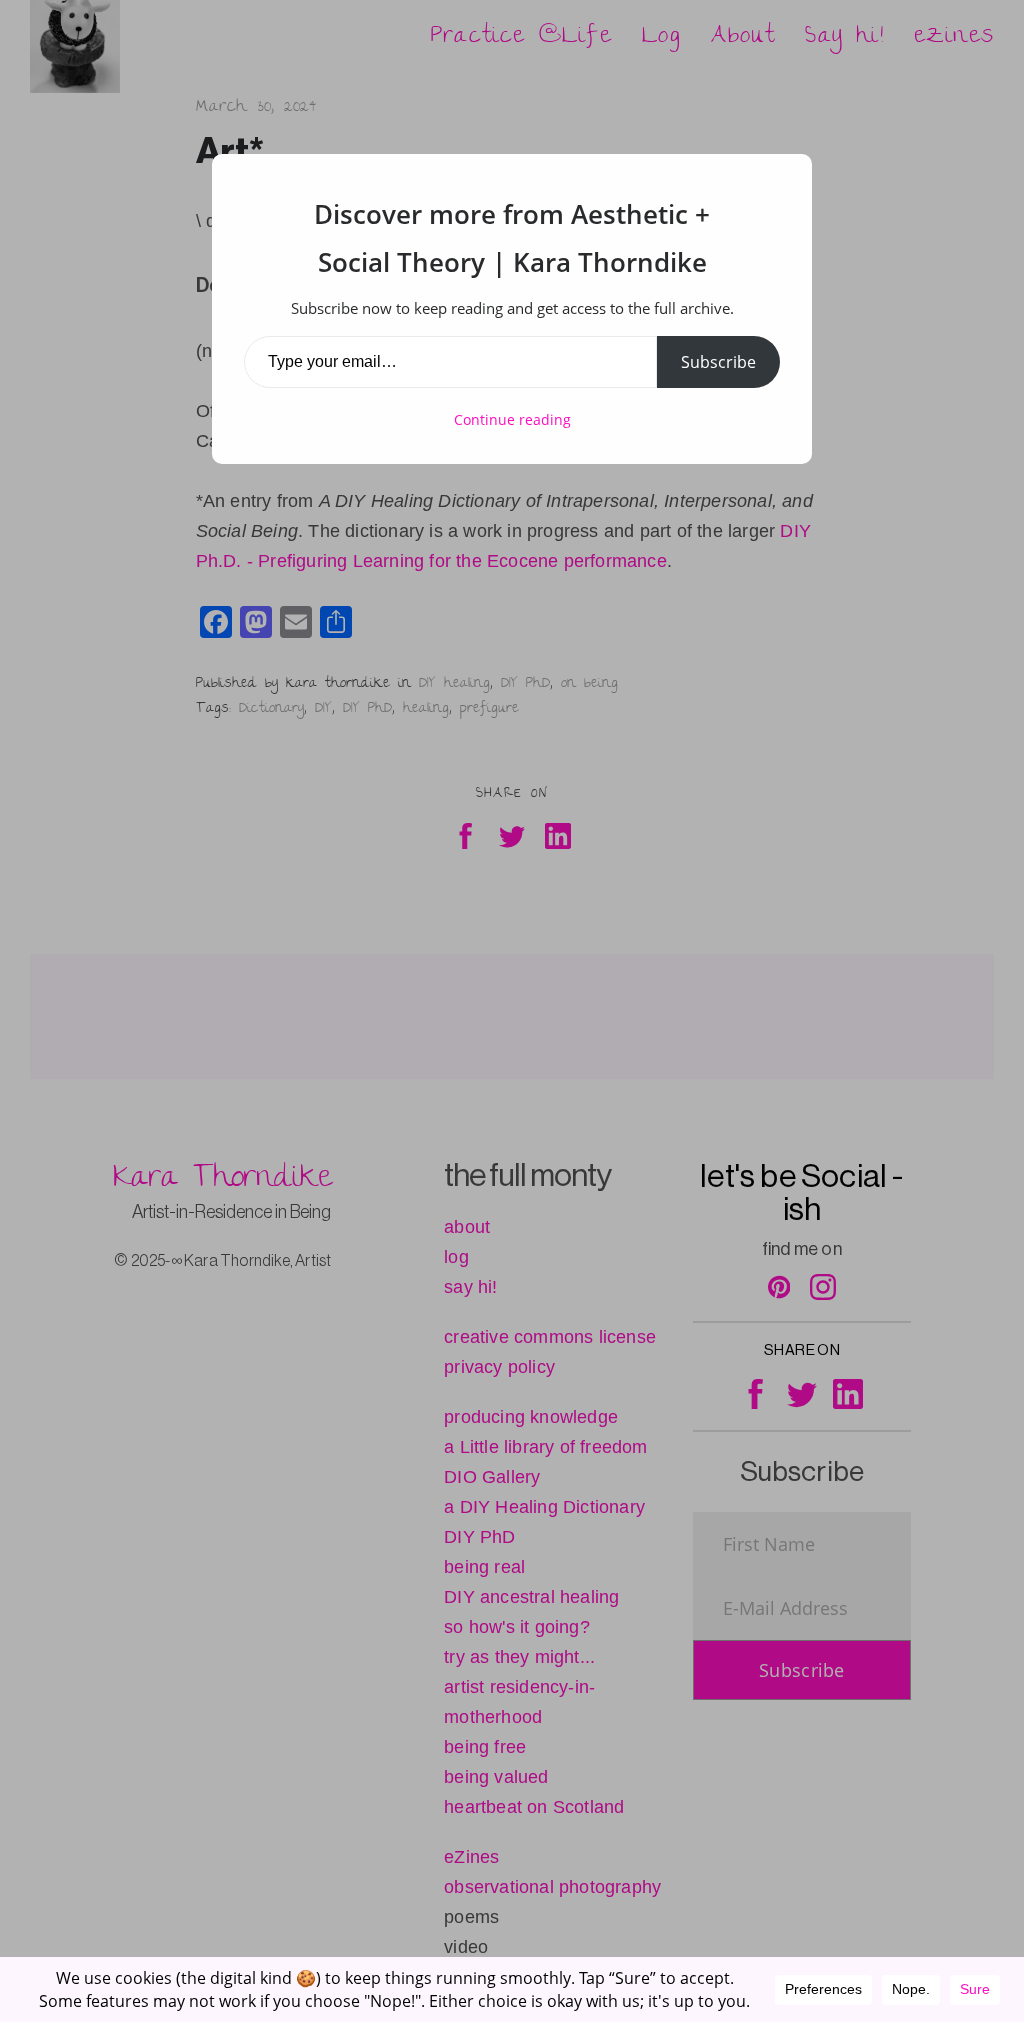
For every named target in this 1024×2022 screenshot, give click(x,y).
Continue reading (512, 419)
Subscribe (718, 362)
